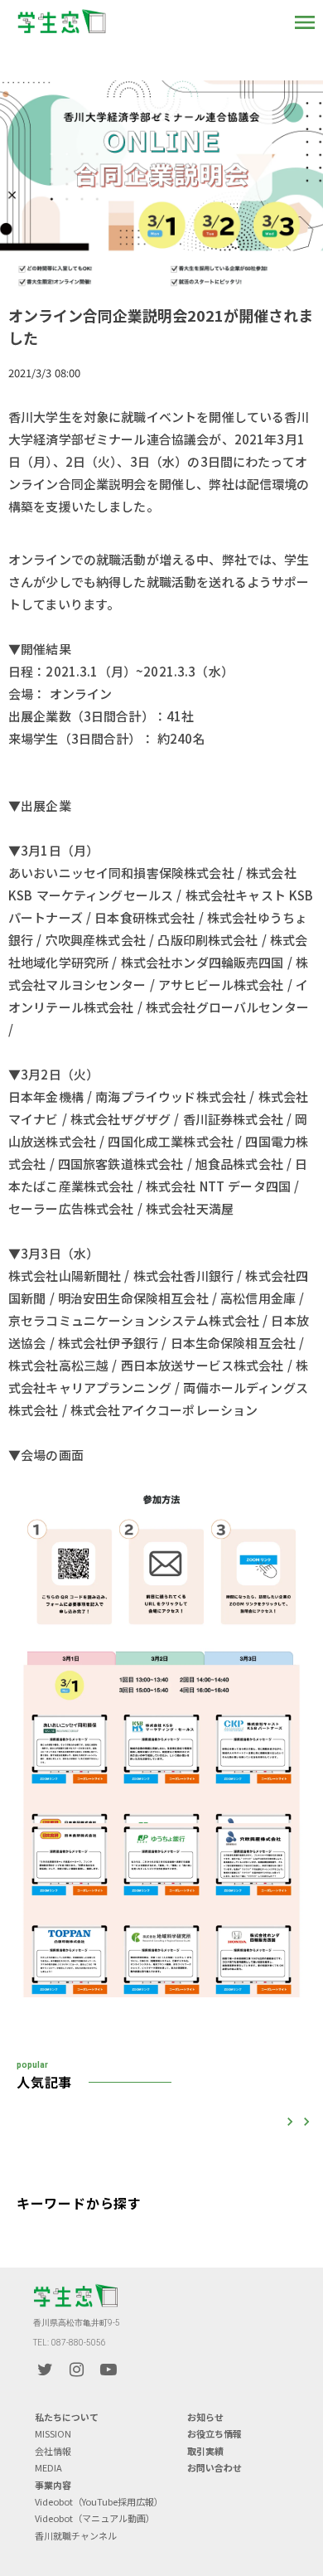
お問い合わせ (215, 2468)
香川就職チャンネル (76, 2536)
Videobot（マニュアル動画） (95, 2518)
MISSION (53, 2434)
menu (305, 22)
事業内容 (53, 2485)
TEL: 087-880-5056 (70, 2343)
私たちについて (67, 2417)
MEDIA (48, 2468)
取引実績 (205, 2451)
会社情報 (53, 2451)
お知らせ (205, 2417)
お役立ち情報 (215, 2434)
